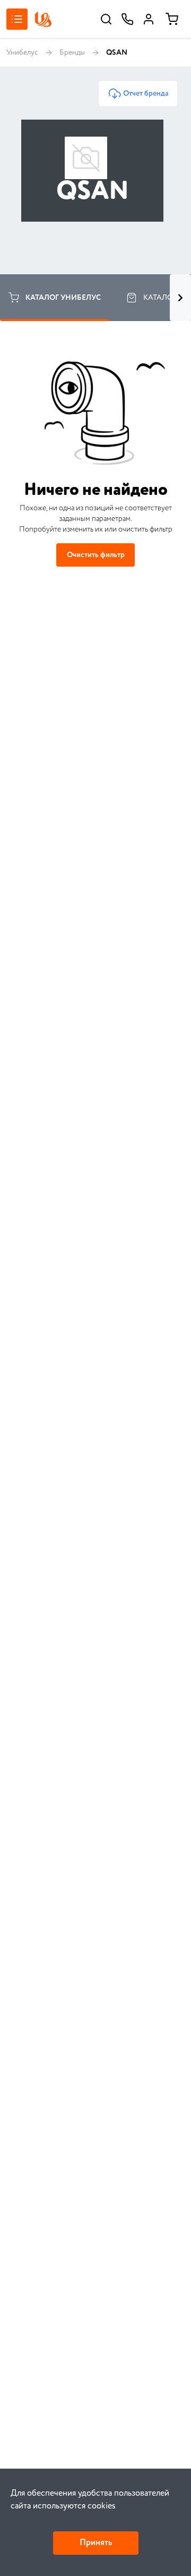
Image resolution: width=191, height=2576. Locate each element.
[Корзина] (172, 19)
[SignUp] (149, 19)
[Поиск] (106, 19)
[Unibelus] (43, 19)
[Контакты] (127, 19)
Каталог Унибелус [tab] (63, 298)
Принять (96, 2543)
